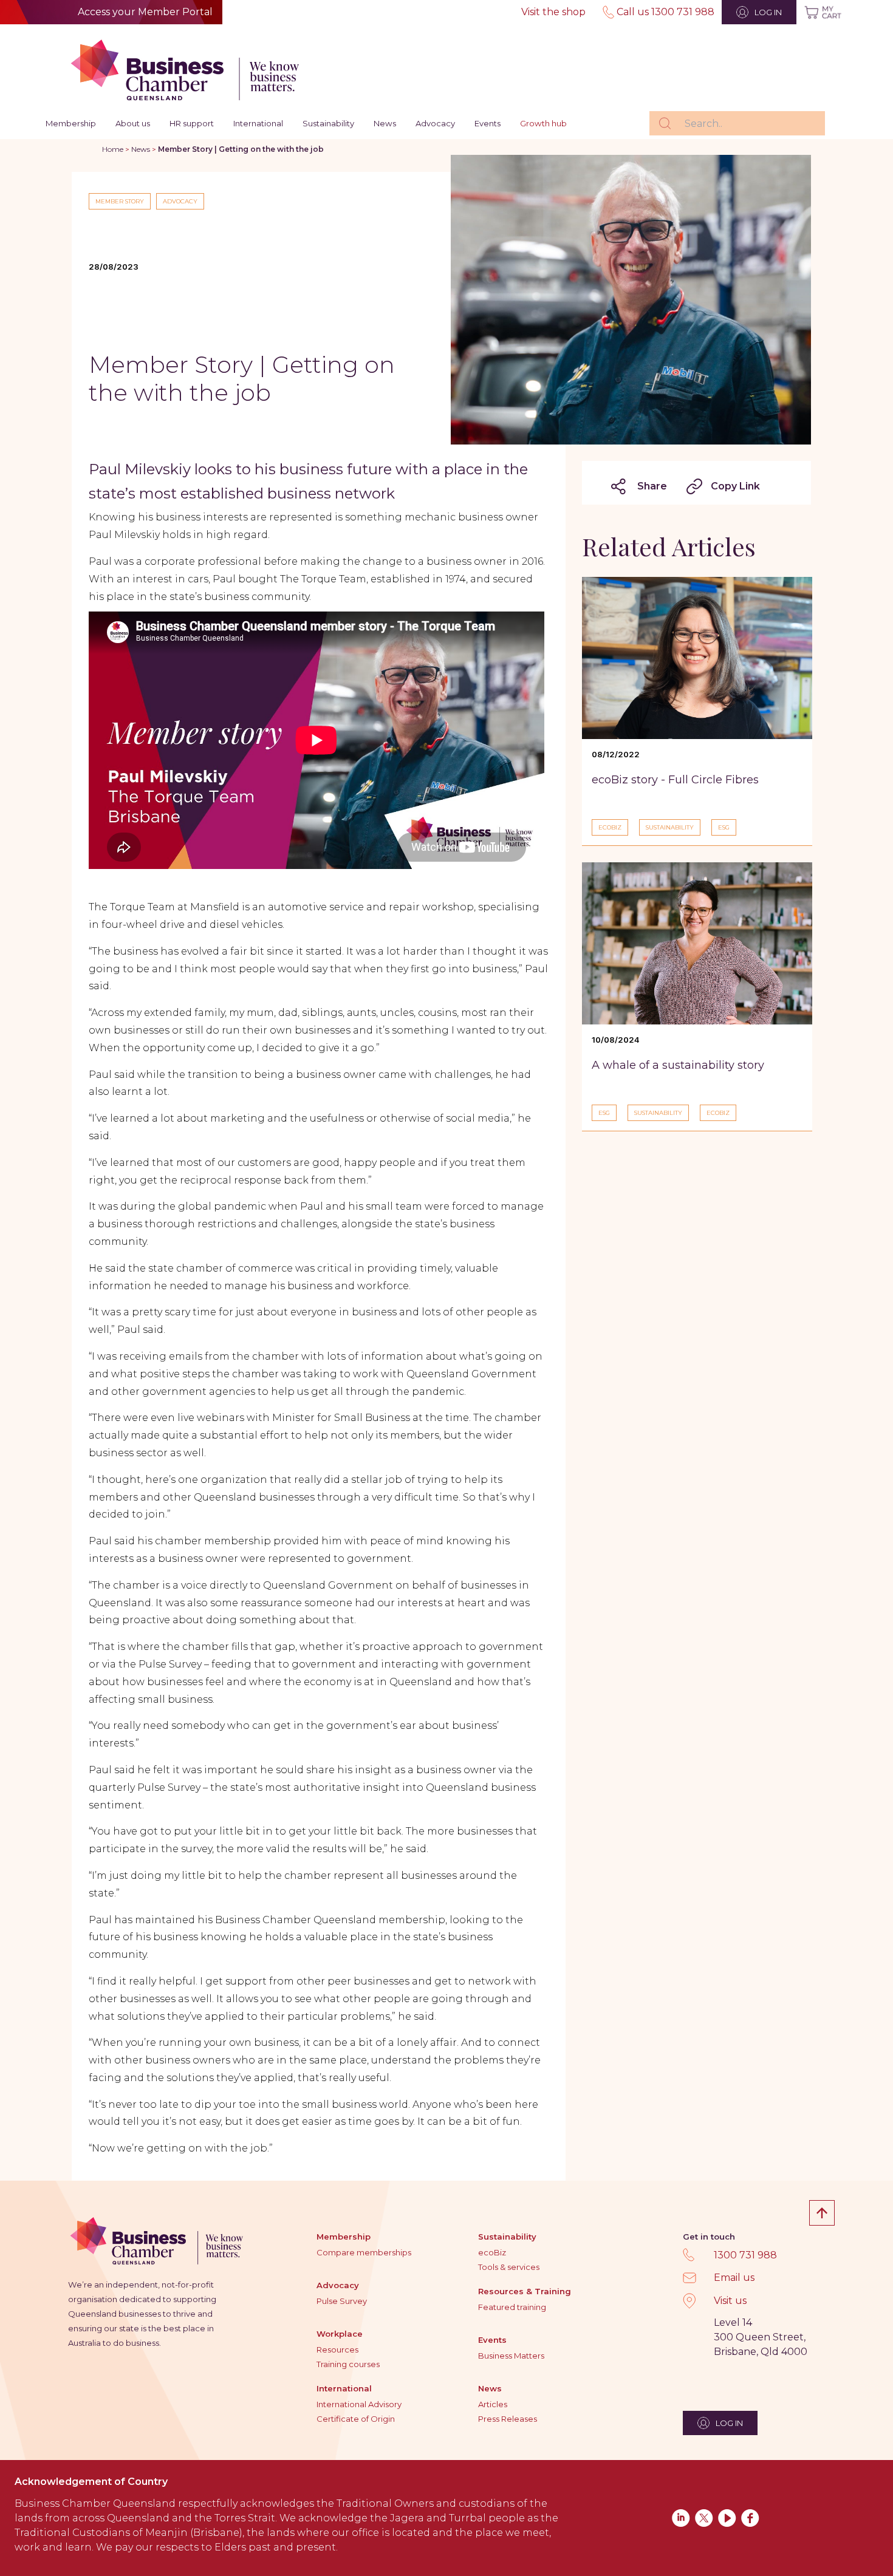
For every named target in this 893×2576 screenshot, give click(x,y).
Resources (337, 2349)
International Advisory (359, 2404)
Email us (734, 2278)
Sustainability (328, 123)
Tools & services (509, 2267)
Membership (71, 123)
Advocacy (435, 123)
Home (113, 149)
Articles (493, 2404)
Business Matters (511, 2356)
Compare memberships (364, 2252)
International (258, 123)
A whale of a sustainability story (678, 1065)
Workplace (340, 2334)
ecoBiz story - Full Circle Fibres (675, 780)
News (385, 123)
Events (488, 123)
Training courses (348, 2364)
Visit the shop (553, 12)
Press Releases (508, 2419)
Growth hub (543, 123)
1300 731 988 (745, 2255)
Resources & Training (525, 2291)
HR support (192, 123)
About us (133, 123)
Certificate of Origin (356, 2419)
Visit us (730, 2301)
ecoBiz (492, 2252)
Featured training (512, 2307)
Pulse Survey (342, 2301)
